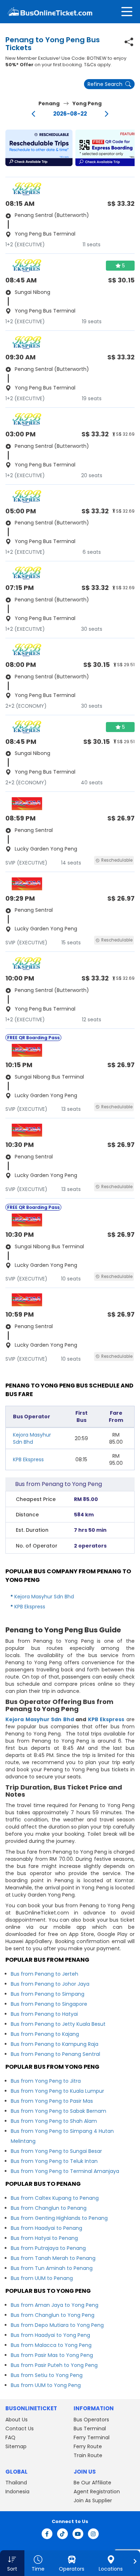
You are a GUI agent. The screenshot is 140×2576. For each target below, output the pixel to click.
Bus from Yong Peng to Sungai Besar (56, 2151)
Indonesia (17, 2492)
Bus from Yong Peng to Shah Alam (54, 2121)
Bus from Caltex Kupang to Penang (55, 2198)
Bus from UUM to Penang (42, 2278)
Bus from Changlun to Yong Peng (53, 2315)
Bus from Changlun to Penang (49, 2208)
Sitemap (16, 2446)
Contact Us (20, 2429)
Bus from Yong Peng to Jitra (46, 2081)
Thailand (16, 2483)
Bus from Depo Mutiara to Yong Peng (57, 2325)
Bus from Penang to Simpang (48, 1994)
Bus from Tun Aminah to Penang (52, 2268)
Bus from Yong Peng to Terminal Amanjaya (65, 2171)
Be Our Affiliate (92, 2483)
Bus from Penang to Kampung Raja (55, 2044)
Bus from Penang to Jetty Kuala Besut (58, 2024)
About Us (17, 2420)
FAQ (10, 2437)
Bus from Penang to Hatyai (44, 2014)
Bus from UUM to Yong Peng (46, 2385)
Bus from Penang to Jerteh (45, 1974)
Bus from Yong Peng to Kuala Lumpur (57, 2091)
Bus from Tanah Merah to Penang (53, 2258)
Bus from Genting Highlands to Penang (59, 2218)
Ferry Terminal (92, 2437)
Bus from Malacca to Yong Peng (51, 2345)
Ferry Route (88, 2446)
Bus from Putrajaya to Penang (48, 2248)
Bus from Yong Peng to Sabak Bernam (59, 2111)
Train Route (88, 2455)
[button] (39, 148)
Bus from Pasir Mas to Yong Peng (52, 2355)
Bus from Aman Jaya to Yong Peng (55, 2305)
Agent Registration (97, 2492)
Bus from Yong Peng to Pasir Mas (52, 2101)
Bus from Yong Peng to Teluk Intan (54, 2161)
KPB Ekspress (28, 1459)
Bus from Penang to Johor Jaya (50, 1984)
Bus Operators (91, 2420)
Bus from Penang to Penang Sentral (55, 2054)
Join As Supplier (93, 2500)
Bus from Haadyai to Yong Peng (50, 2335)
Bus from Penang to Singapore (49, 2004)
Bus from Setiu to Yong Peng (47, 2375)
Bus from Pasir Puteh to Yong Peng (54, 2365)
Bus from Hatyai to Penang (44, 2238)
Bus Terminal (90, 2429)
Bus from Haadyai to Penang (46, 2228)
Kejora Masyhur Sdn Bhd (32, 1438)
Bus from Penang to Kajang (45, 2034)
